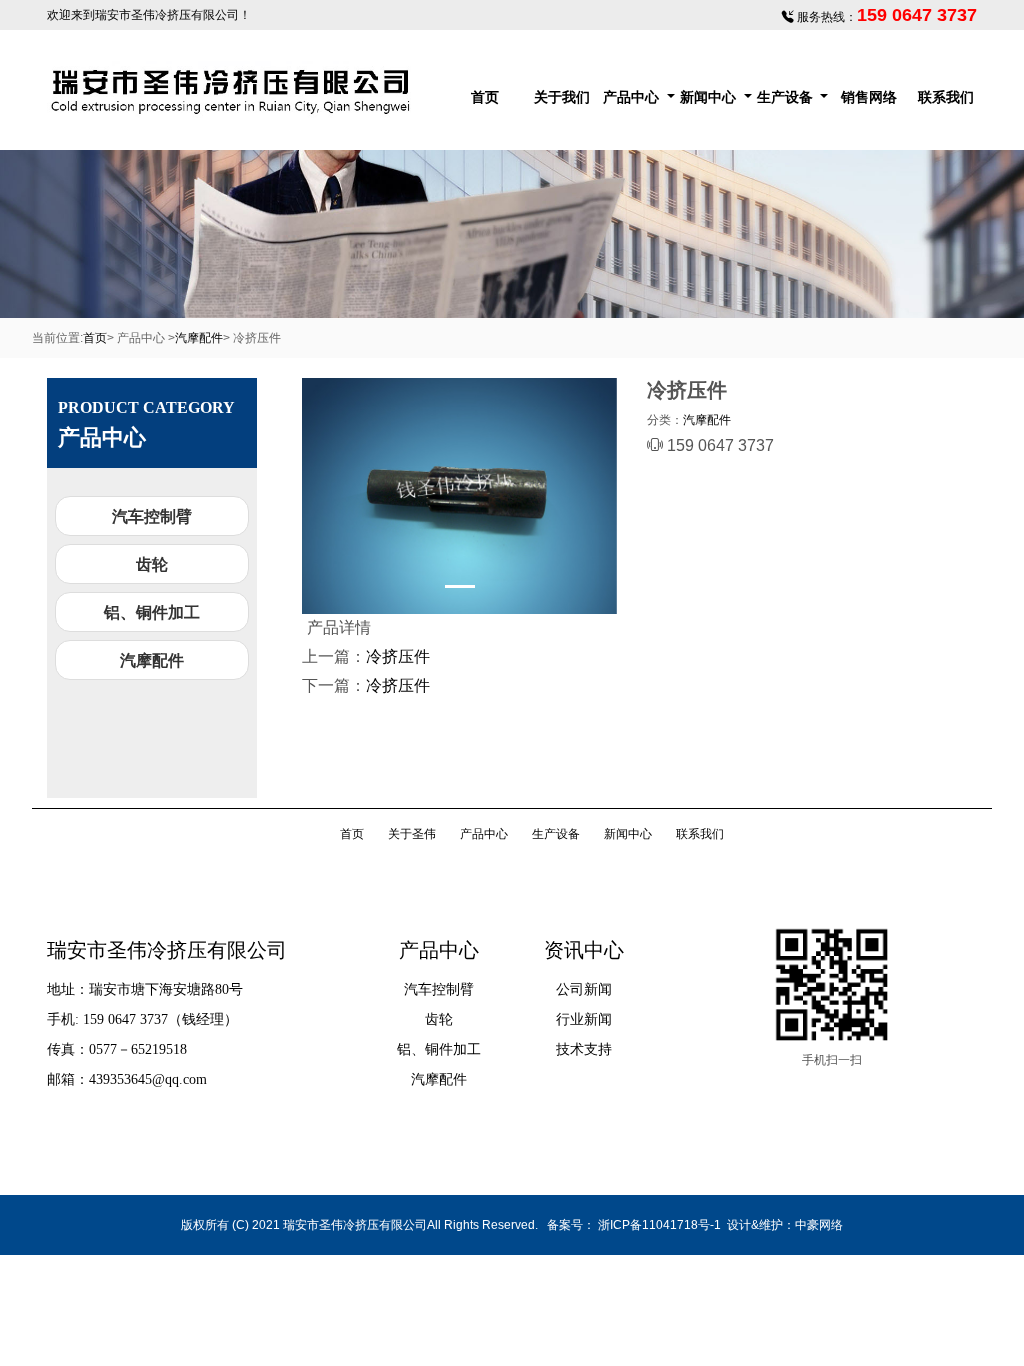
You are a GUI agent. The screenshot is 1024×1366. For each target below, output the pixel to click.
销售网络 (869, 97)
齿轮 (152, 564)
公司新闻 (584, 989)
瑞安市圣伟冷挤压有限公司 (167, 15)
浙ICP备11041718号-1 (659, 1225)
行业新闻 (584, 1019)
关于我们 (562, 97)
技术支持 (584, 1049)
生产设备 (785, 97)
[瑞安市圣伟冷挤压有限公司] (232, 90)
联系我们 (946, 97)
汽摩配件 (199, 338)
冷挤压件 (398, 656)
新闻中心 (708, 97)
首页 (485, 97)
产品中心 (631, 97)
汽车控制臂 (152, 516)
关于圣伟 (412, 834)
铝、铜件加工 (152, 612)
